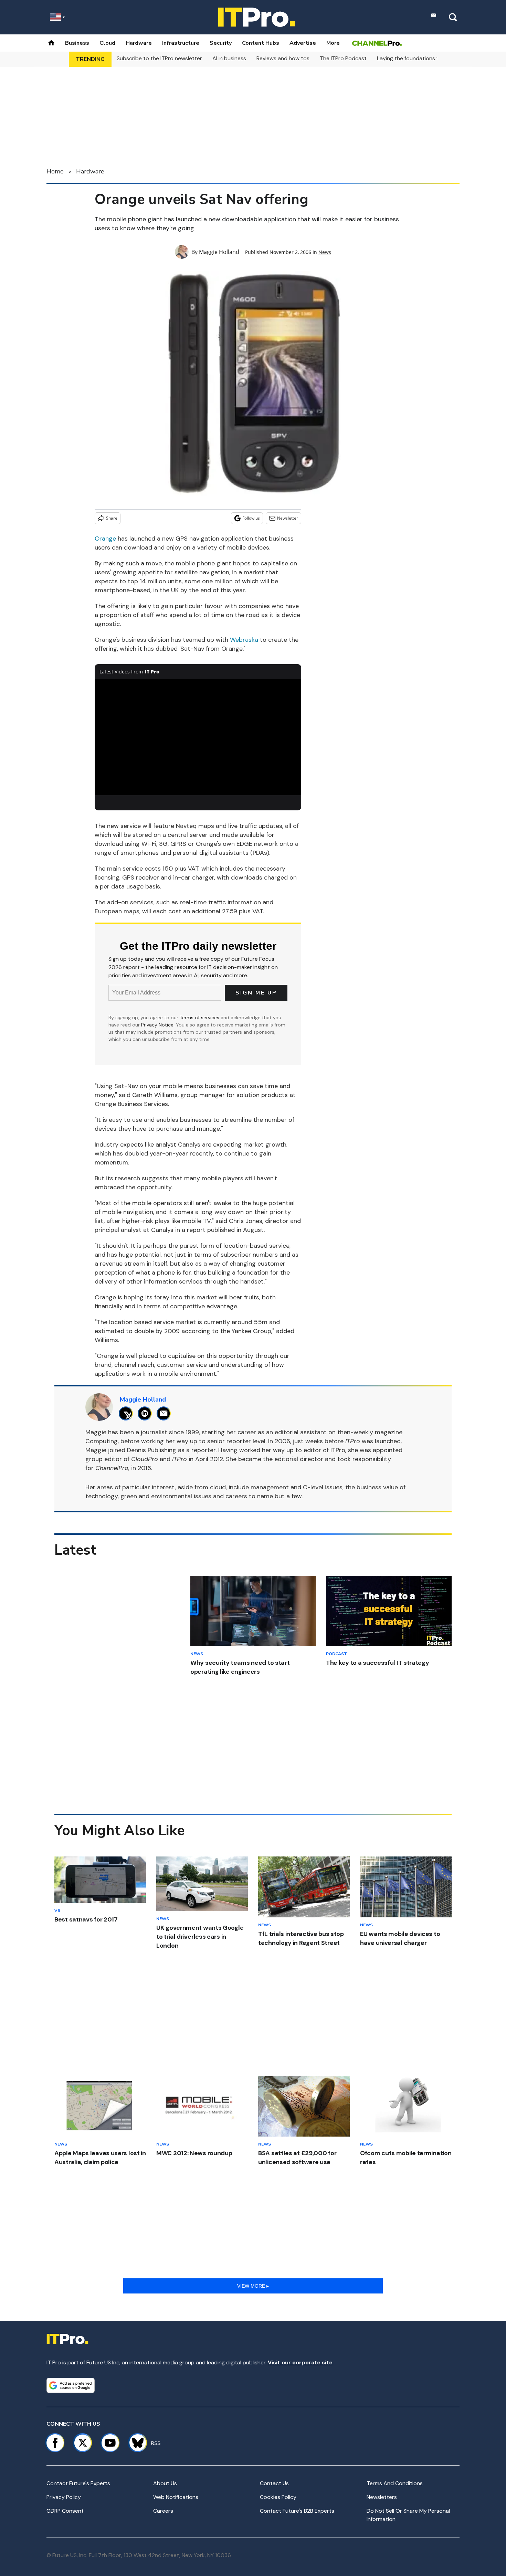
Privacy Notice (157, 1025)
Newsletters (382, 2497)
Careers (163, 2511)
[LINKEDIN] (146, 1413)
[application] (198, 737)
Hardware (139, 43)
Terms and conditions (395, 2483)
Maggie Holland (219, 252)
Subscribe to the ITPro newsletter (159, 58)
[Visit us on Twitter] (83, 2443)
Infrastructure (181, 43)
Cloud (107, 43)
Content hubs (261, 43)
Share (112, 518)
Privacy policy (64, 2497)
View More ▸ (253, 2286)
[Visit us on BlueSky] (135, 2443)
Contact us (274, 2483)
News (325, 252)
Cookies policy (278, 2497)
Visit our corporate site (300, 2362)
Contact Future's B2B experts (297, 2511)
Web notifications (176, 2497)
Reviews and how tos (283, 58)
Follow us (251, 518)
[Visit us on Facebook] (55, 2443)
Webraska (244, 640)
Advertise (303, 43)
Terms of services (200, 1018)
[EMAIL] (165, 1413)
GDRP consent (65, 2511)
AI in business (229, 58)
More (333, 43)
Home (55, 171)
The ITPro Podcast (343, 58)
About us (165, 2483)
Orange (105, 539)
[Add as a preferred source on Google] (71, 2385)
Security (221, 43)
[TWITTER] (128, 1413)
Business (77, 43)
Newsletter (288, 518)
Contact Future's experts (78, 2483)
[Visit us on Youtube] (110, 2443)
